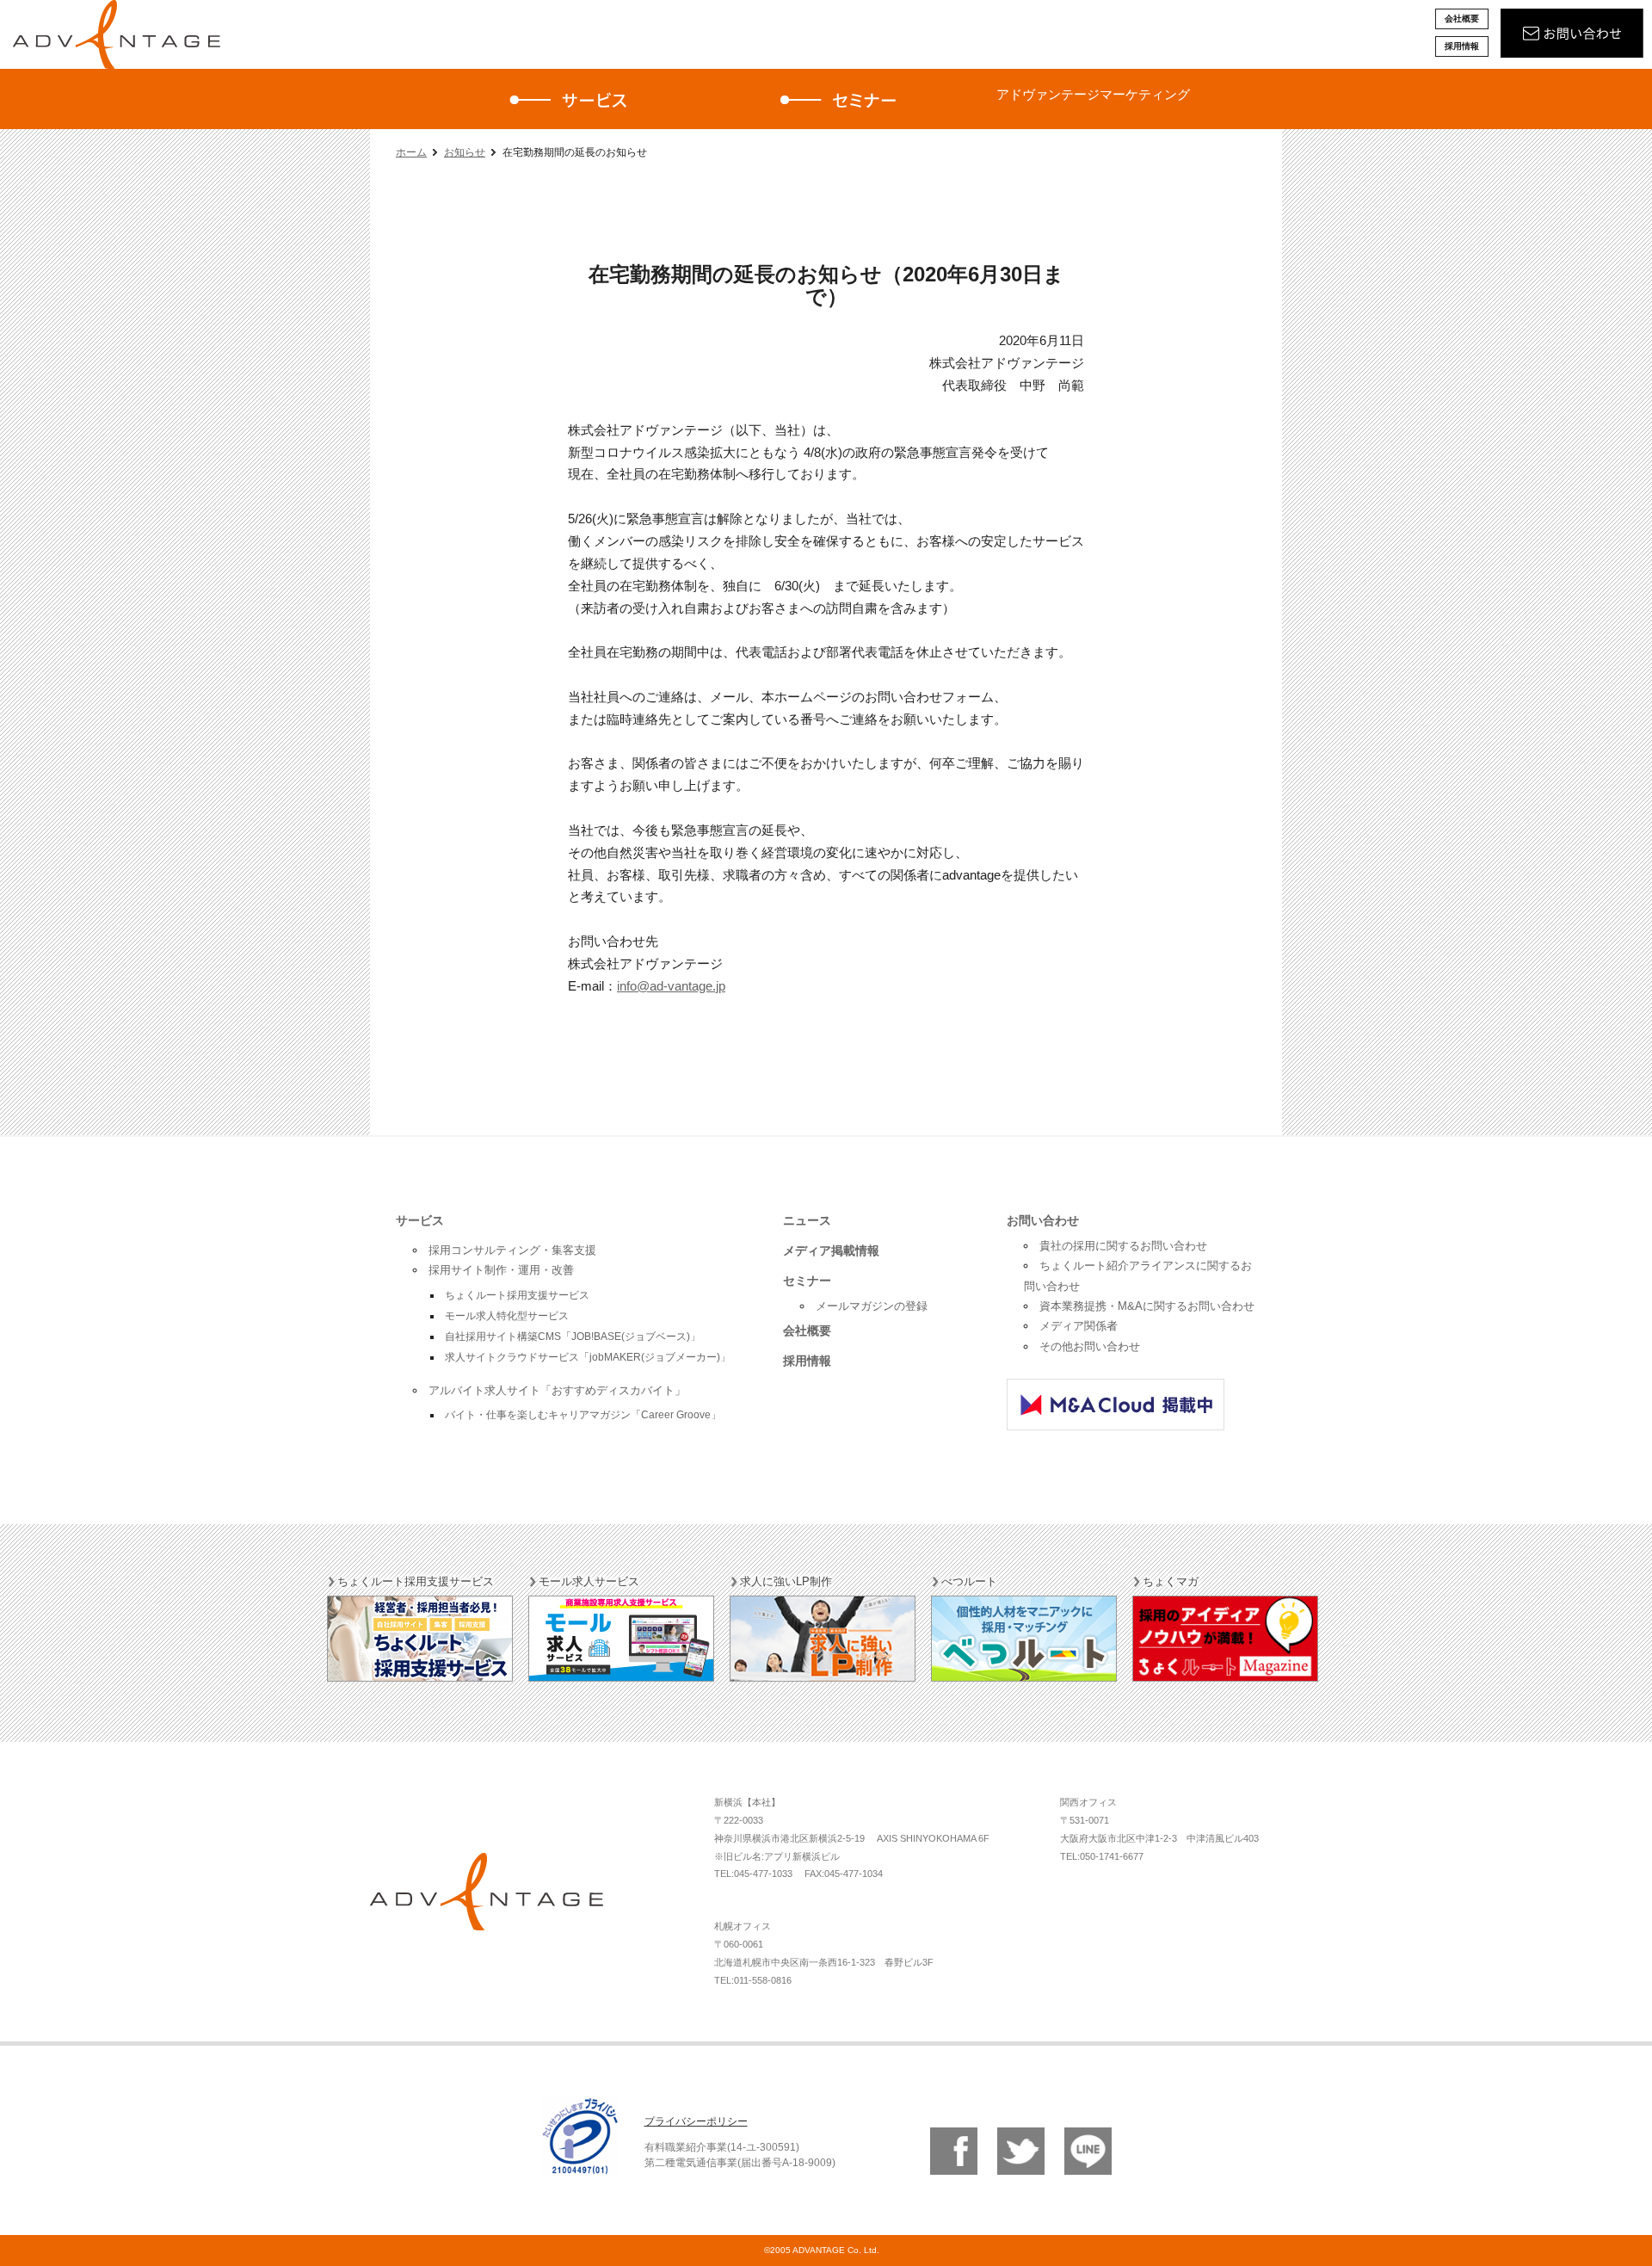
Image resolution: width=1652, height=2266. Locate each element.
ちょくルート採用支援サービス (517, 1295)
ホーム (411, 152)
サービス (420, 1220)
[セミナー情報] (841, 99)
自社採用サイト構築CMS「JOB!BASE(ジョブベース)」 (573, 1337)
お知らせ (465, 152)
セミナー (807, 1281)
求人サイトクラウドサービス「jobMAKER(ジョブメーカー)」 (588, 1357)
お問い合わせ (1043, 1220)
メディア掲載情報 (831, 1250)
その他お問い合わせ (1090, 1346)
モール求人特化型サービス (507, 1316)
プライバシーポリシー (696, 2121)
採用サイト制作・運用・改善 (501, 1270)
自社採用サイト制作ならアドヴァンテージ (116, 34)
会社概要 (1462, 19)
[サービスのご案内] (575, 99)
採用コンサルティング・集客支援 (512, 1250)
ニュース (807, 1220)
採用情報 (1462, 46)
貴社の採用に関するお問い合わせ (1123, 1246)
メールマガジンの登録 (872, 1306)
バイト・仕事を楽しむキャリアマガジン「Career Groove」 (583, 1415)
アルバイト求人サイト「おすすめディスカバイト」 (557, 1390)
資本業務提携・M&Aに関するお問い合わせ (1147, 1306)
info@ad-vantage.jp (671, 986)
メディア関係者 (1079, 1326)
